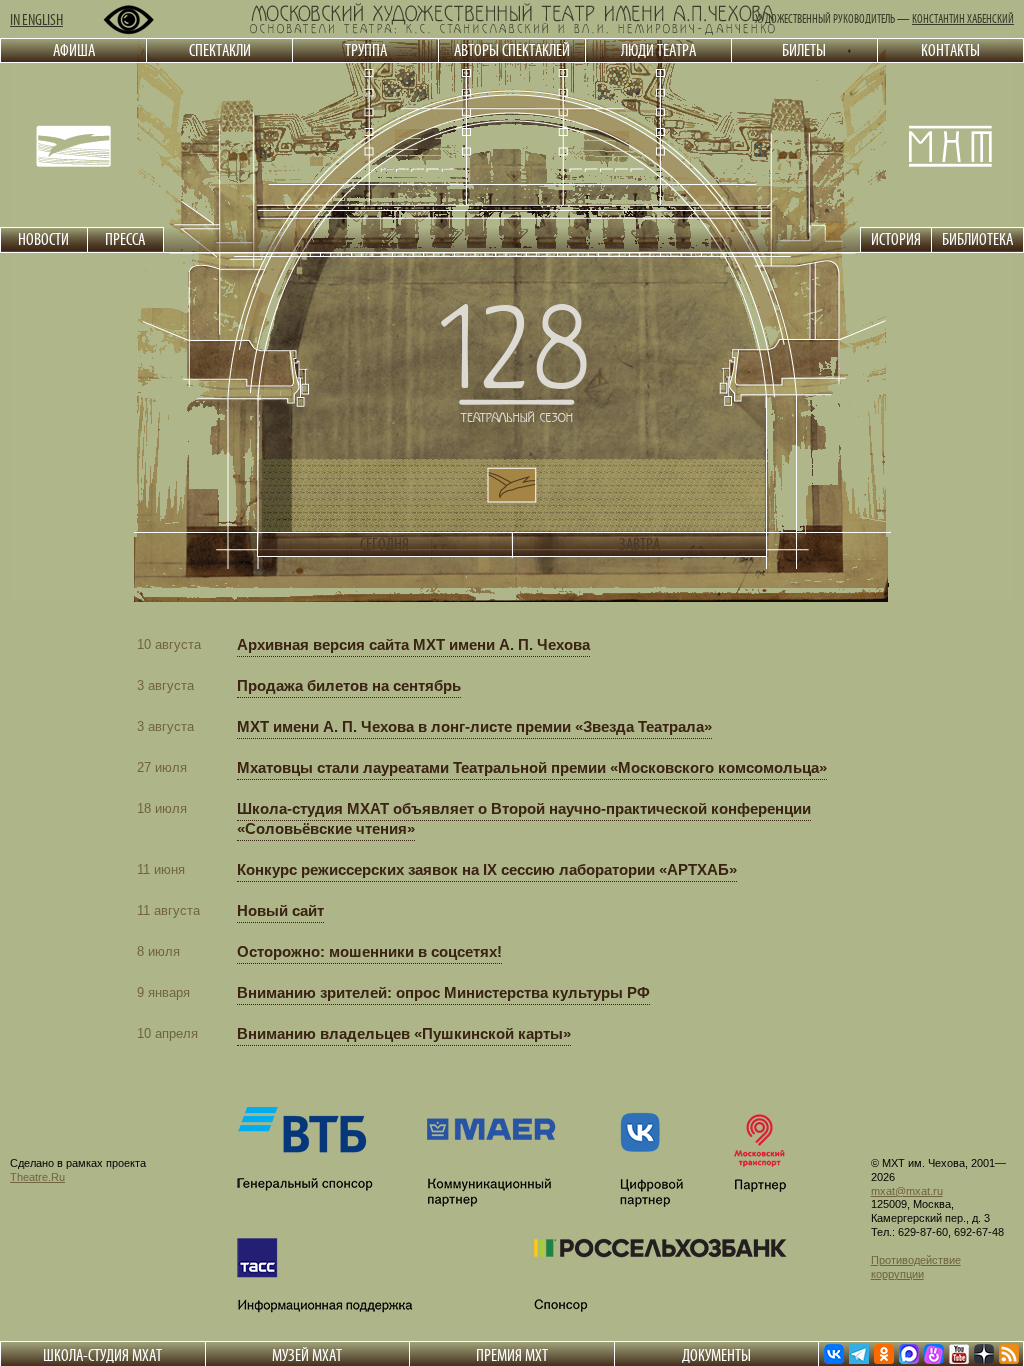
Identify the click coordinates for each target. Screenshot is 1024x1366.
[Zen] (984, 1354)
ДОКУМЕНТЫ (716, 1355)
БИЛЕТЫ (804, 50)
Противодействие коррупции (916, 1267)
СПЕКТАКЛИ (220, 50)
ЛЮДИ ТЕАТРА (658, 50)
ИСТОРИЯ (896, 239)
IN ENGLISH (36, 19)
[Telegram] (859, 1354)
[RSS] (1009, 1354)
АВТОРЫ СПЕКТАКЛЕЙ (512, 50)
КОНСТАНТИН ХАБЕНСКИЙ (963, 19)
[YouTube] (959, 1354)
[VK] (834, 1354)
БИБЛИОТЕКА (977, 239)
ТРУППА (366, 50)
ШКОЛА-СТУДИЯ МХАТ (102, 1355)
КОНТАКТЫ (950, 50)
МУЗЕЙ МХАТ (307, 1355)
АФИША (74, 50)
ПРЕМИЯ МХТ (512, 1355)
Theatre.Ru (37, 1177)
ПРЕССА (125, 239)
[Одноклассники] (884, 1354)
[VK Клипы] (934, 1354)
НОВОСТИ (43, 239)
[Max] (909, 1354)
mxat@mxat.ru (907, 1191)
